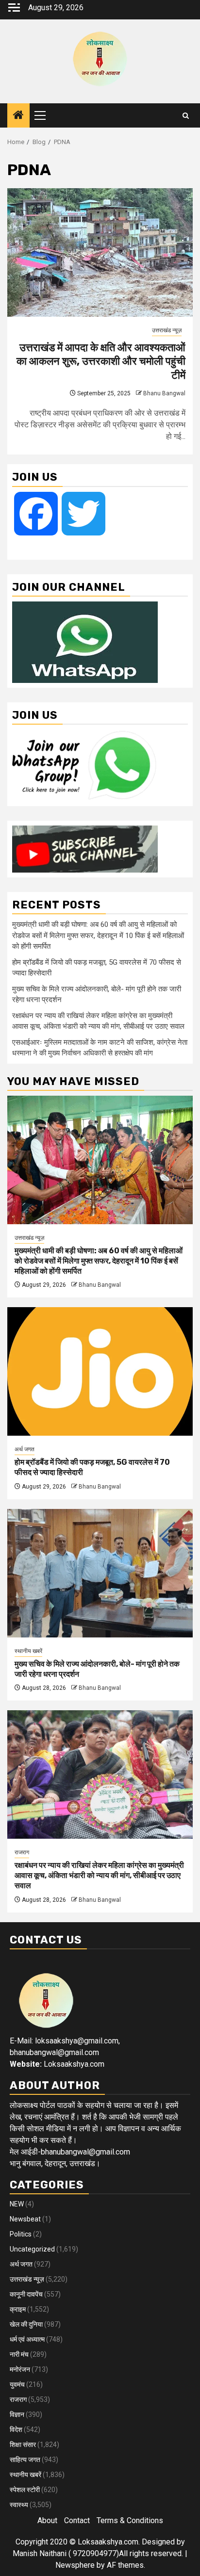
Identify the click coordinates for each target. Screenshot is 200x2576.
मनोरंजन (20, 2369)
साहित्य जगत (25, 2460)
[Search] (186, 116)
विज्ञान (17, 2414)
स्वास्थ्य (19, 2505)
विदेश (16, 2430)
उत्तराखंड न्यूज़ (167, 330)
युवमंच (17, 2384)
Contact (77, 2520)
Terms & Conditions (130, 2520)
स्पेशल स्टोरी (25, 2490)
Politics (21, 2234)
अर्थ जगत (25, 1449)
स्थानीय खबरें (28, 1651)
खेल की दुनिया (26, 2324)
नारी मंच (19, 2354)
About (47, 2520)
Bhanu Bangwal (164, 393)
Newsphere (75, 2565)
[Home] (18, 116)
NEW (17, 2204)
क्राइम (18, 2309)
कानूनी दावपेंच (26, 2294)
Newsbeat (25, 2219)
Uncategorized (32, 2249)
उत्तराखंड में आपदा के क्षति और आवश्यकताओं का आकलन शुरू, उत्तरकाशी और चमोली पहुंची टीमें (101, 361)
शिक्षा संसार (23, 2445)
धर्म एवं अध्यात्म (27, 2339)
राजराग (22, 1852)
